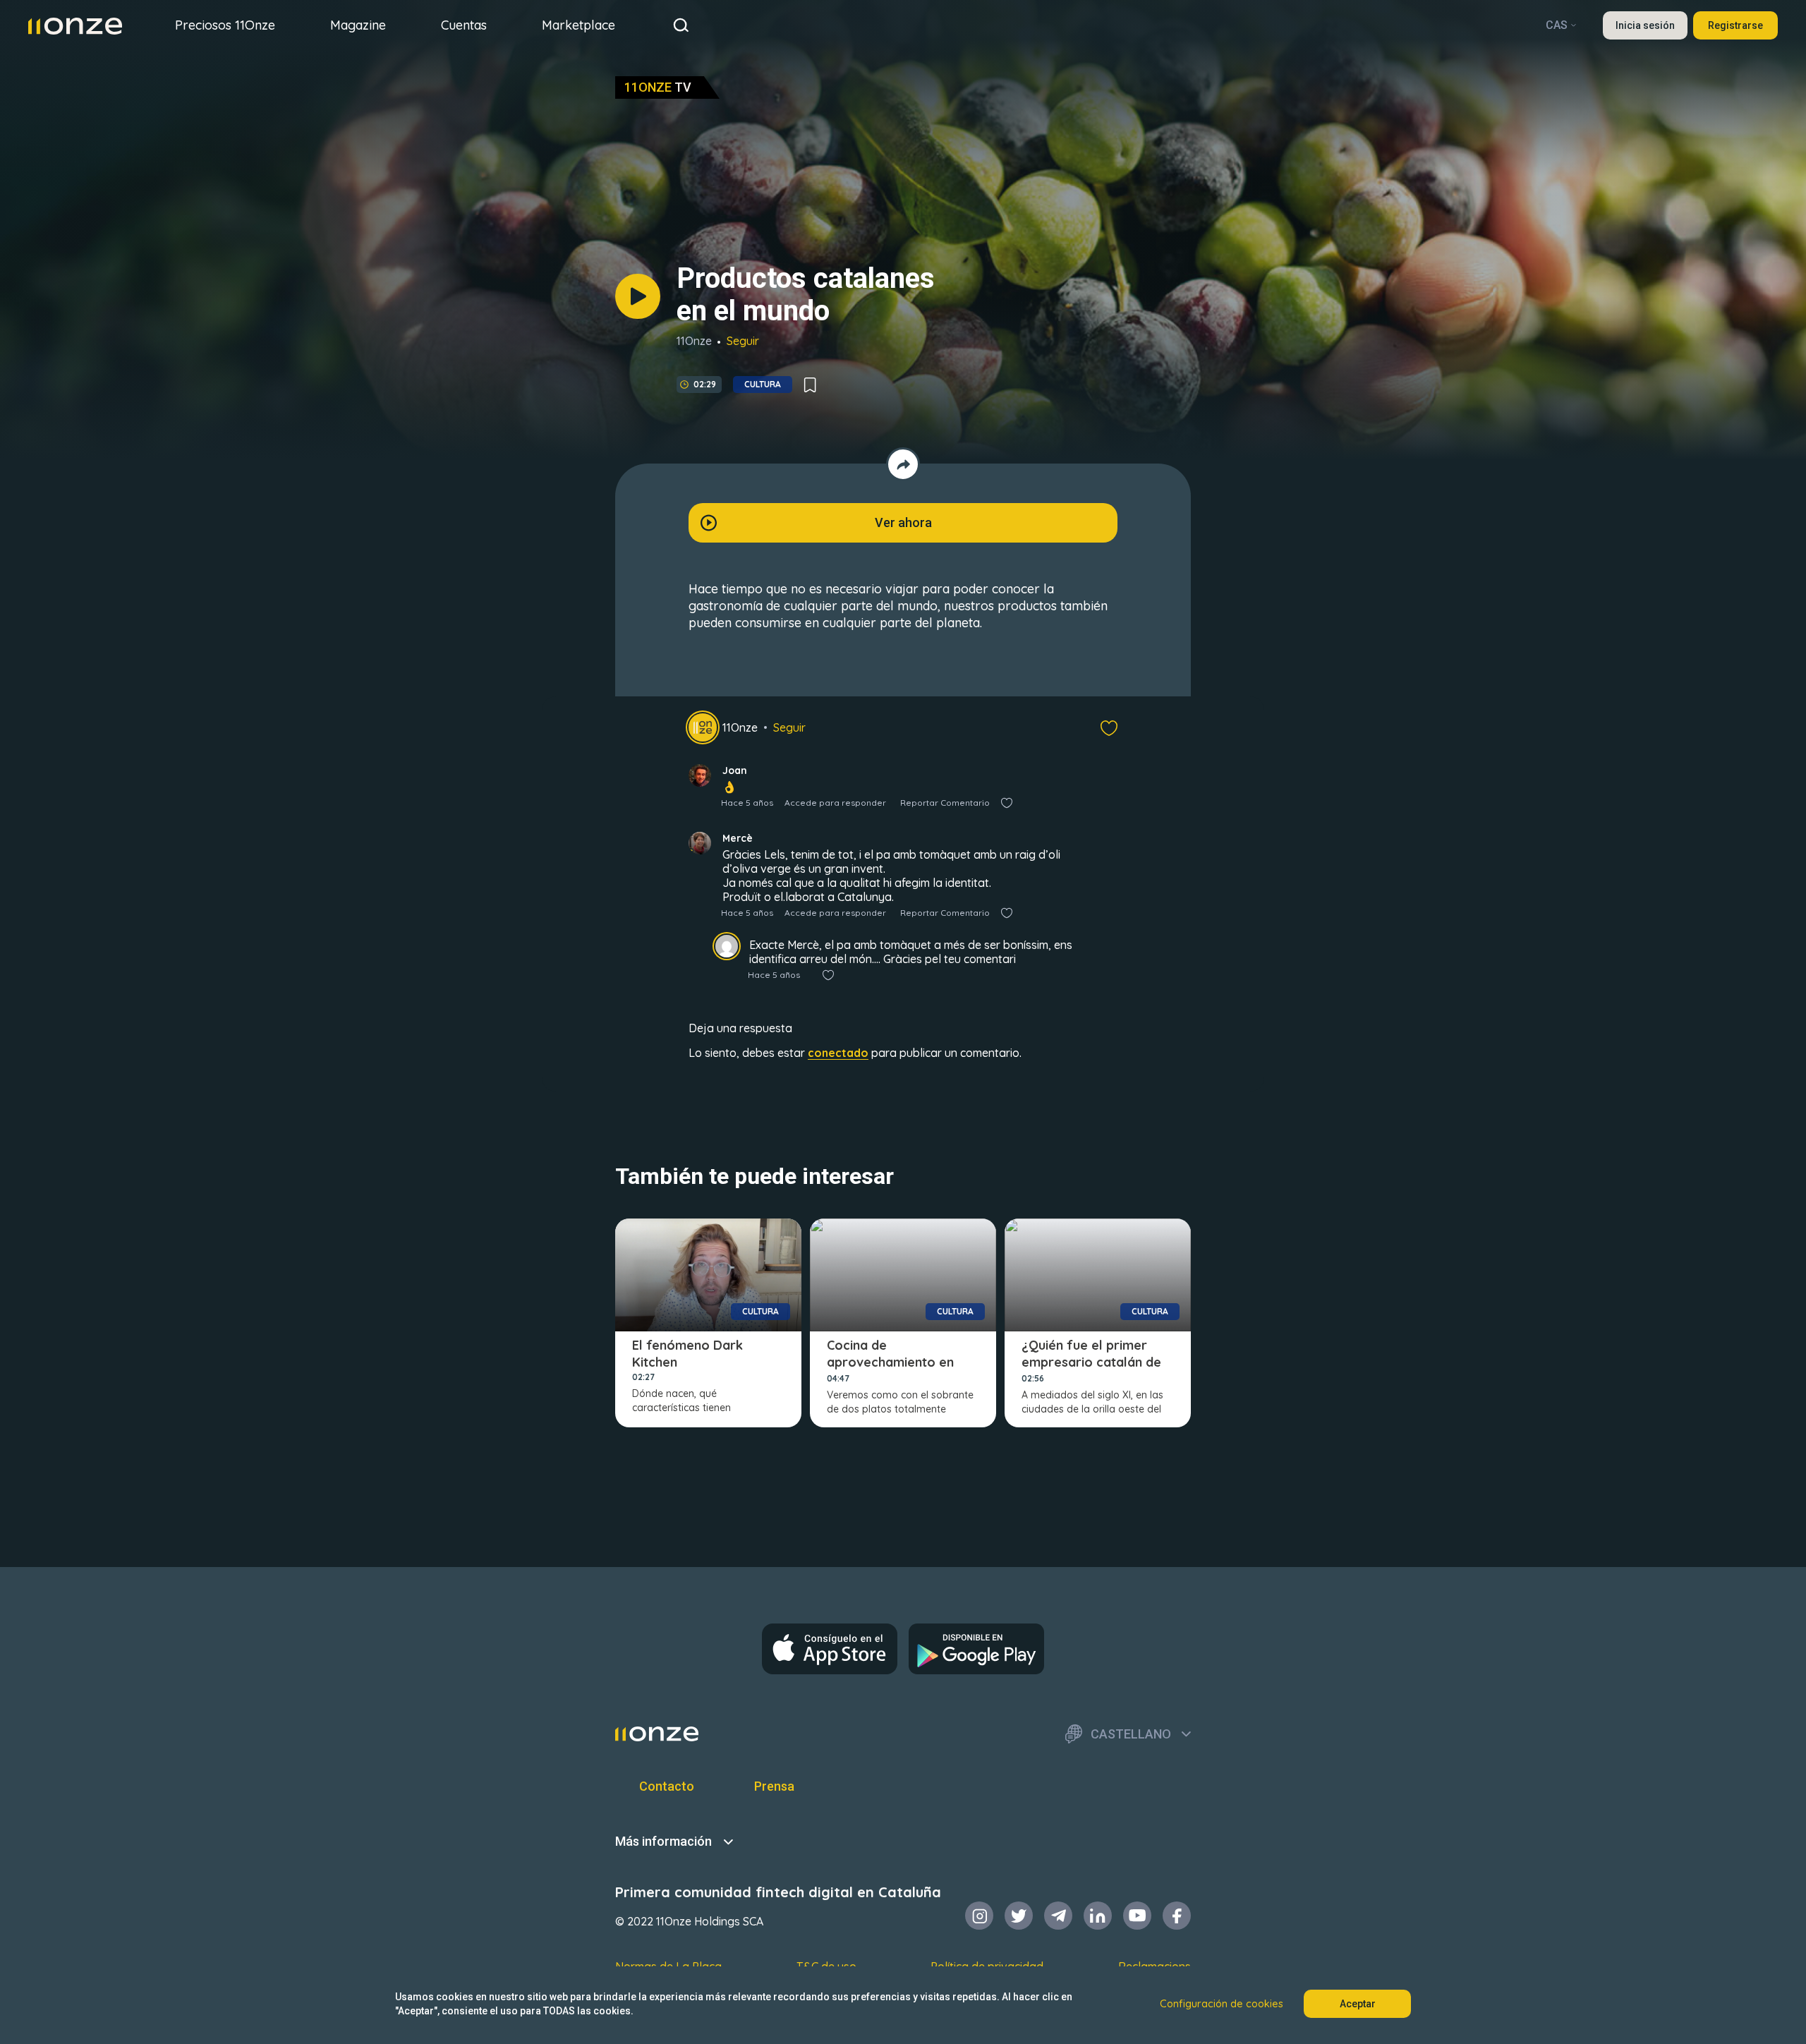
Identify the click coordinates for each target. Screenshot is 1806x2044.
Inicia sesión (1645, 25)
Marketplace (578, 25)
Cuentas (464, 25)
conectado (838, 1053)
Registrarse (1735, 25)
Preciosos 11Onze (225, 25)
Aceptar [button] (1358, 2004)
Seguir (743, 341)
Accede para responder (835, 803)
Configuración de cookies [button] (1222, 2004)
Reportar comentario (945, 803)
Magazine (358, 25)
